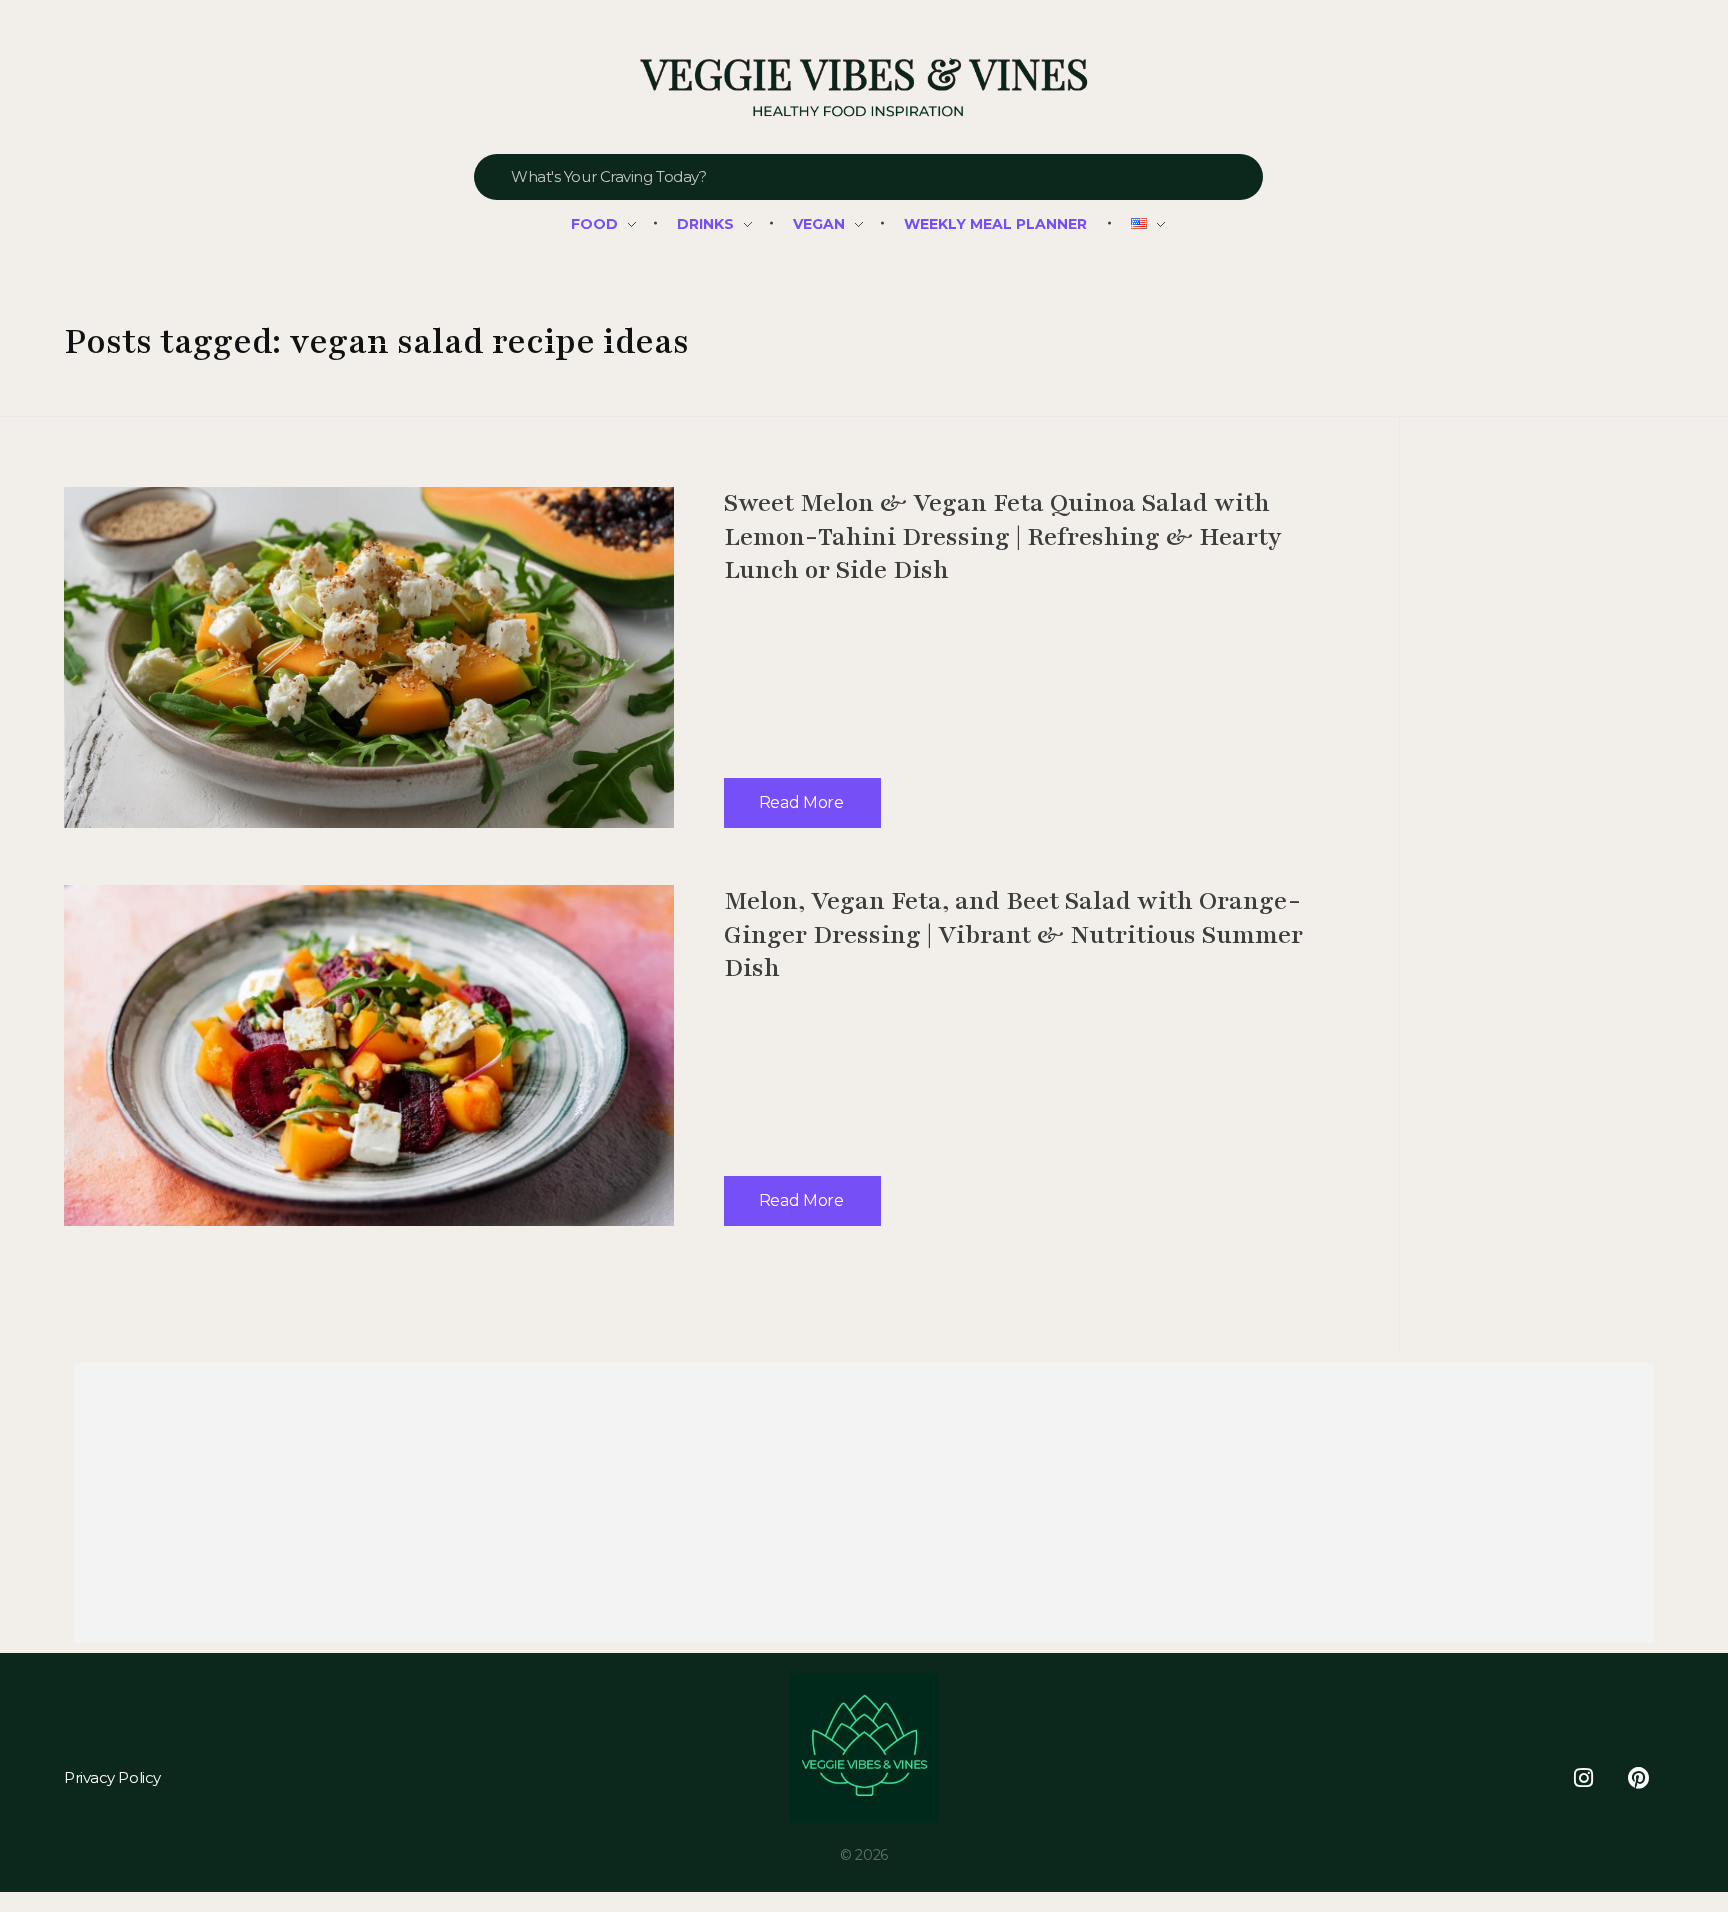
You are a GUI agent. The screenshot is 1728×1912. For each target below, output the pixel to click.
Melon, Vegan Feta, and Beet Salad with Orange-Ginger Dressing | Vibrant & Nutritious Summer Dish (1013, 934)
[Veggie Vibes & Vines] (863, 88)
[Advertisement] (679, 1507)
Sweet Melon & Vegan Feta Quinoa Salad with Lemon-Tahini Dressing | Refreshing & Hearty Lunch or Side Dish (1003, 536)
